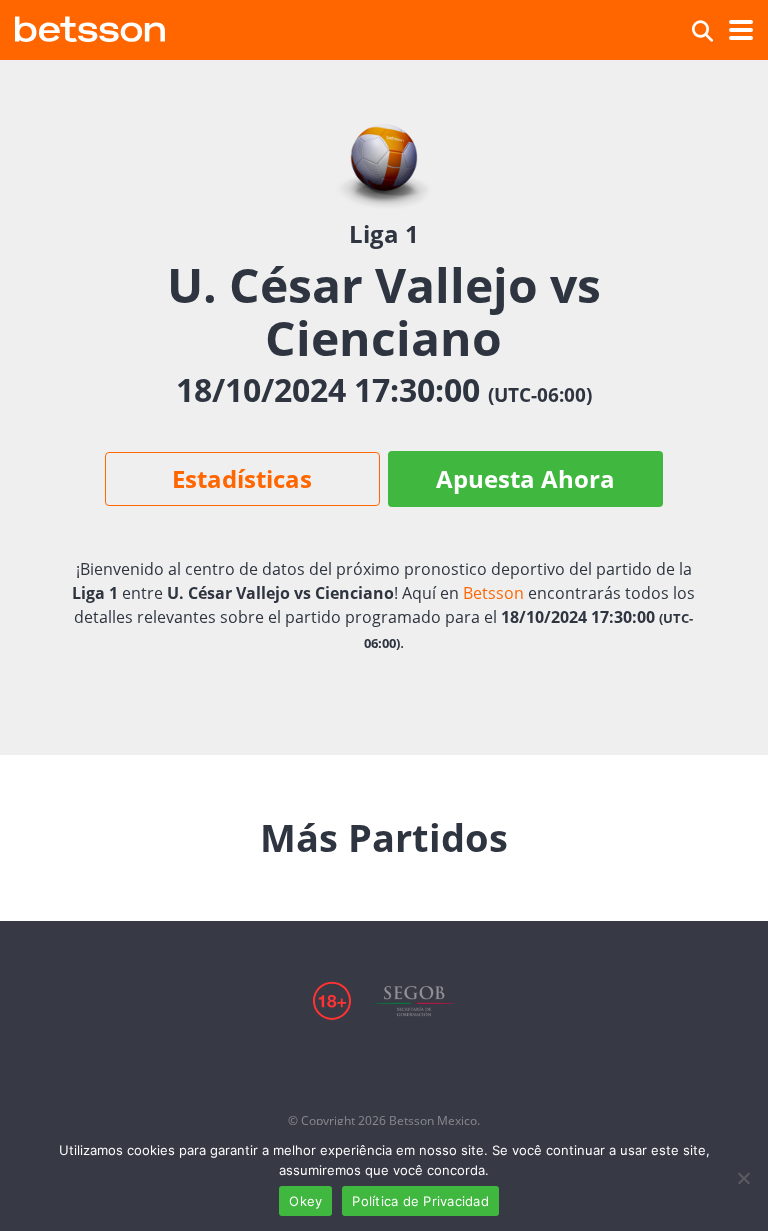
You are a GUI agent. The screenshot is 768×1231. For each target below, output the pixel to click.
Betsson (493, 593)
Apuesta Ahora (525, 478)
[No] (743, 1178)
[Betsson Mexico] (90, 26)
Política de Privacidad (420, 1201)
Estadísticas (242, 478)
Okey (305, 1201)
